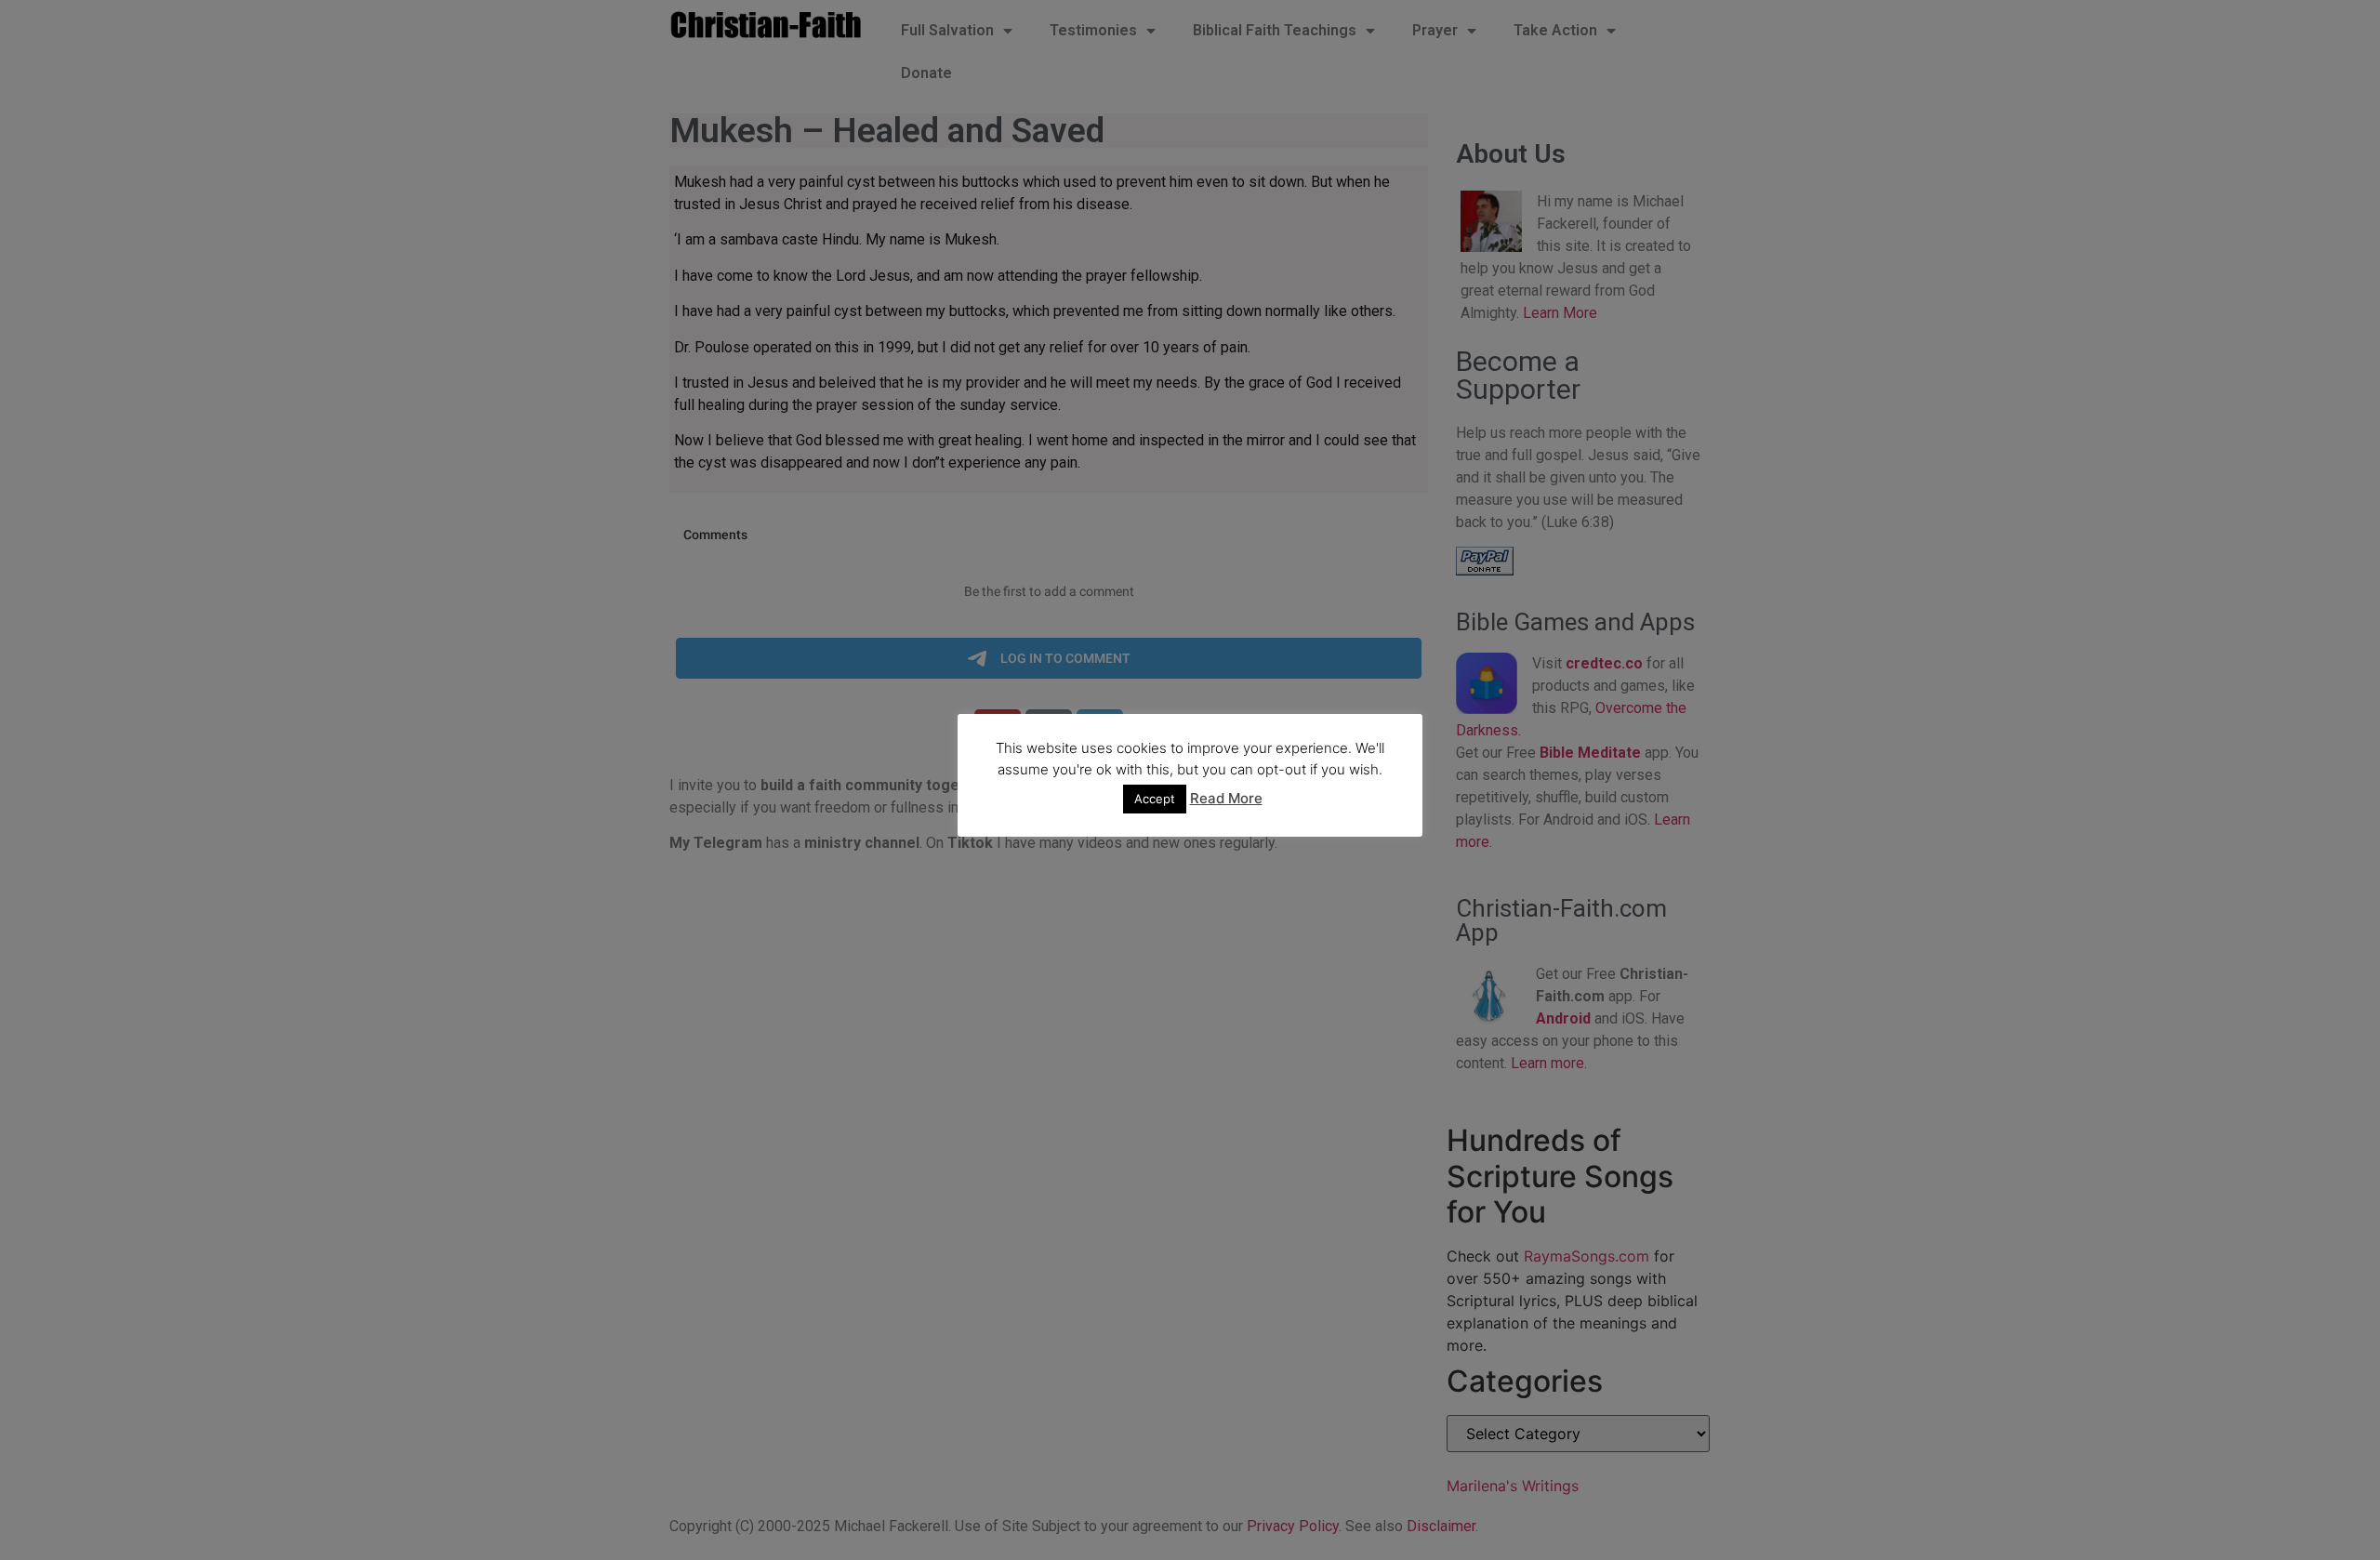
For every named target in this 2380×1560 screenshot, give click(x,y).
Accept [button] (1155, 799)
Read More (1226, 798)
